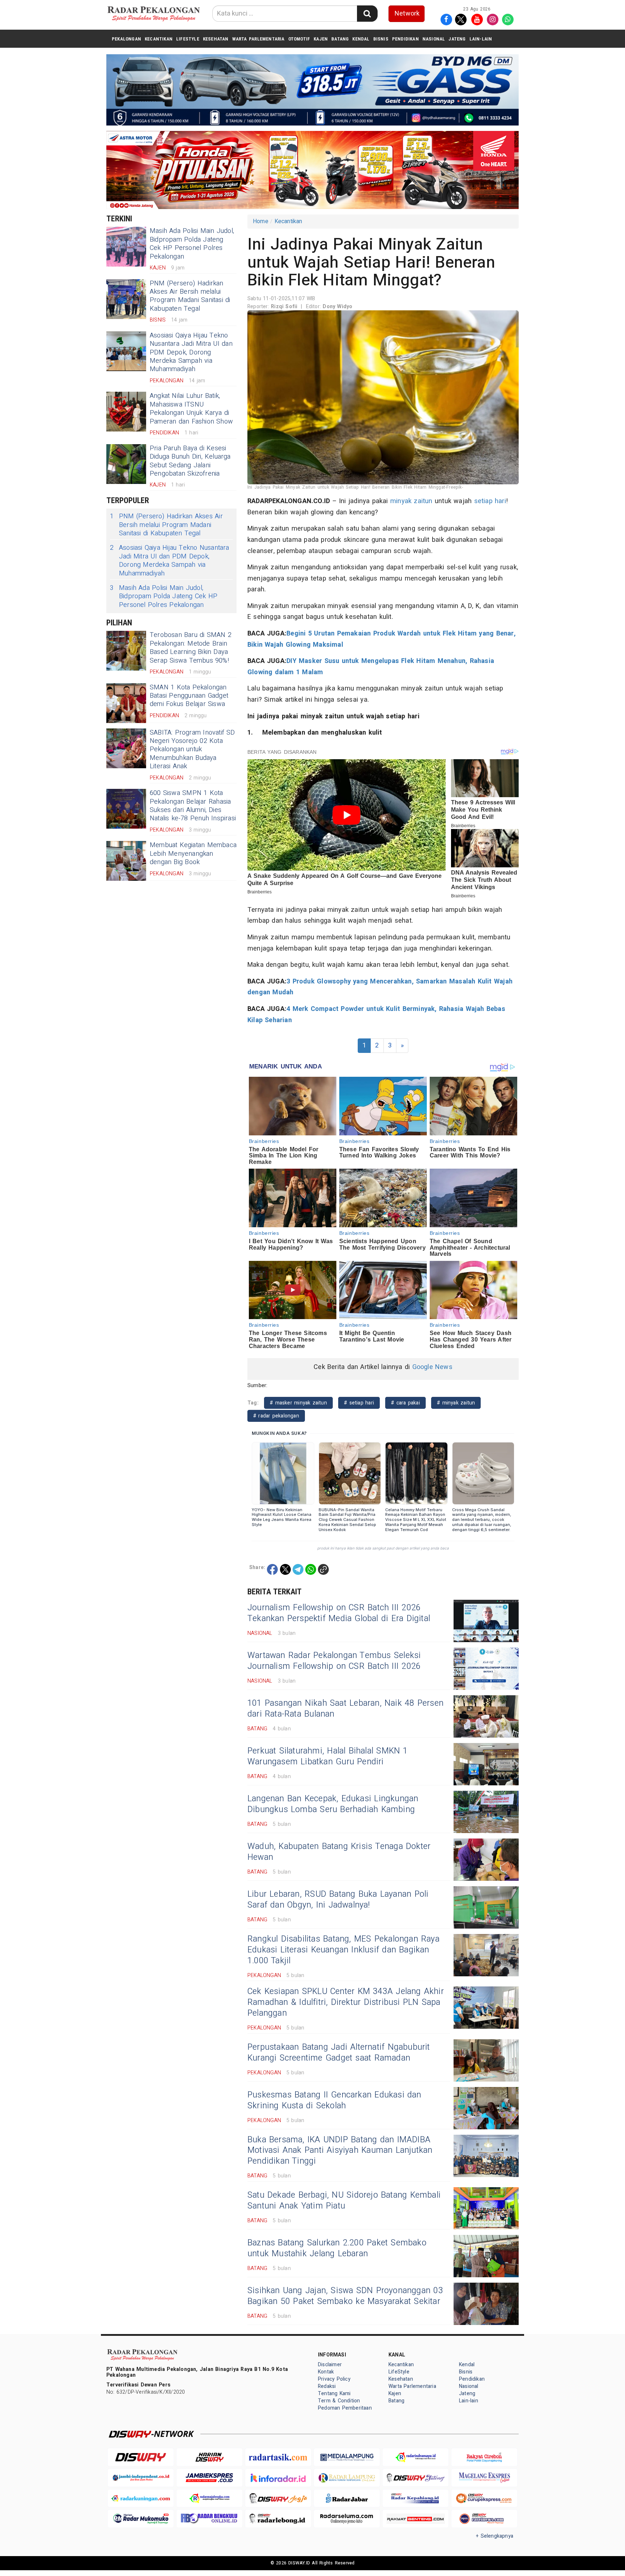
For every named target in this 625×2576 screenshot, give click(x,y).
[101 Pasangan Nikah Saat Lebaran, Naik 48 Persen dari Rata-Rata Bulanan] (486, 1716)
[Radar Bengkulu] (209, 2519)
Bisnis (381, 39)
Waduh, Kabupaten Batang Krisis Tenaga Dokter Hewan (339, 1852)
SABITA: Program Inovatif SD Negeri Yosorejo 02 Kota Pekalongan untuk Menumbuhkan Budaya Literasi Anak (192, 750)
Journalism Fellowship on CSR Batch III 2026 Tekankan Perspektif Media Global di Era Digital (339, 1613)
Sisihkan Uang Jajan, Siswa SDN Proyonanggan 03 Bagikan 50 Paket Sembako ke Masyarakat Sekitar (345, 2296)
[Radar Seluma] (347, 2519)
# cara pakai (405, 1403)
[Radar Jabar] (347, 2498)
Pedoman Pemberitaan (345, 2408)
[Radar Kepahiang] (416, 2498)
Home (261, 221)
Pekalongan (126, 39)
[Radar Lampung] (347, 2478)
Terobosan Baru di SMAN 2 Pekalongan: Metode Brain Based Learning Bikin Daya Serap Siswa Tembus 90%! (191, 648)
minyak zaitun (411, 501)
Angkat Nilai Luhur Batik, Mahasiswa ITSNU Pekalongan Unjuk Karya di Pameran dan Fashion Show (191, 409)
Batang (340, 39)
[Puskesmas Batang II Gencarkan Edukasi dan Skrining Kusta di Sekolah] (486, 2108)
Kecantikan (159, 39)
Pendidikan (405, 39)
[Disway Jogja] (278, 2498)
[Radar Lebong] (278, 2519)
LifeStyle (188, 39)
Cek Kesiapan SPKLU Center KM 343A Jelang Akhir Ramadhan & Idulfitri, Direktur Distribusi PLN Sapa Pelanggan (346, 2002)
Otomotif (299, 39)
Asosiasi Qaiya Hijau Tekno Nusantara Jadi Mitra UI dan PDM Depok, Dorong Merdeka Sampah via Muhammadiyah (191, 352)
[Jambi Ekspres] (209, 2478)
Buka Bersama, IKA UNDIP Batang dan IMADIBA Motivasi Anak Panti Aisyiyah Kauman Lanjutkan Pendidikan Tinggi (340, 2151)
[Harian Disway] (209, 2457)
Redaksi (327, 2386)
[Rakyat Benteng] (416, 2519)
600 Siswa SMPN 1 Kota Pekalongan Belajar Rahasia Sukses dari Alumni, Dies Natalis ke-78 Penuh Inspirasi (193, 806)
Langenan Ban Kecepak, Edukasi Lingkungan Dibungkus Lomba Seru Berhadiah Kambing (333, 1804)
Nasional (434, 39)
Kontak (326, 2372)
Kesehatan (216, 39)
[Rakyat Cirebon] (484, 2457)
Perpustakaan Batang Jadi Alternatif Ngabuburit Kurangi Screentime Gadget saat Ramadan (339, 2053)
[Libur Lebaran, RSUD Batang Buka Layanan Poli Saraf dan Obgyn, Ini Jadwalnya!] (486, 1907)
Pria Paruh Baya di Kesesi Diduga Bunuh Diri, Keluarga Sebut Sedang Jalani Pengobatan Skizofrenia (190, 461)
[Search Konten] (367, 14)
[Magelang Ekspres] (484, 2478)
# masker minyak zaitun (298, 1403)
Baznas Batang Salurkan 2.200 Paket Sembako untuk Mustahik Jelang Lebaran (337, 2248)
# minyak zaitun (456, 1403)
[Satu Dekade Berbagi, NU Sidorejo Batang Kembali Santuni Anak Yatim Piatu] (486, 2208)
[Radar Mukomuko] (141, 2519)
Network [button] (407, 14)
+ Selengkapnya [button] (495, 2536)
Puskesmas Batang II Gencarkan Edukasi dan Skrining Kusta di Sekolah (334, 2100)
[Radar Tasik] (278, 2457)
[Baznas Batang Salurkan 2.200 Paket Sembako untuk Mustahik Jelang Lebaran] (486, 2256)
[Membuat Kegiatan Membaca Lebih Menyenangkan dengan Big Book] (126, 861)
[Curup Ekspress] (484, 2498)
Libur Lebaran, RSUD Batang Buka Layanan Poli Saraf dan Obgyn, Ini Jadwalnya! (338, 1900)
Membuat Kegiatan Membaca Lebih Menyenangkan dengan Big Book (193, 854)
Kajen (321, 39)
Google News (432, 1367)
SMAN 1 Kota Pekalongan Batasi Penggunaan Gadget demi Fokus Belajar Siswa (189, 696)
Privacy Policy (334, 2379)
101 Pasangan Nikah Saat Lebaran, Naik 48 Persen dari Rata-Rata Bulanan (345, 1709)
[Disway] (141, 2457)
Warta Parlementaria (258, 39)
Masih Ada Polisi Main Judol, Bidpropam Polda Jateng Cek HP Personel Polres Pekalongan (192, 244)
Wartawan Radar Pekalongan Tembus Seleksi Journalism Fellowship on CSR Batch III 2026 (334, 1661)
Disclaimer (330, 2365)
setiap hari (490, 501)
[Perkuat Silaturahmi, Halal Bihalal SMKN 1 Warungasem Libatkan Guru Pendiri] (486, 1764)
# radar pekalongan (276, 1416)
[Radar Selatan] (484, 2519)
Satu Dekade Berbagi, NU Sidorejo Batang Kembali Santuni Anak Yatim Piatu (344, 2201)
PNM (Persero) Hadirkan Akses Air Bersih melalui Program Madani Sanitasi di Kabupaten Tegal (190, 296)
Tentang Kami (334, 2394)
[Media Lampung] (347, 2457)
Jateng (457, 39)
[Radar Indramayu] (416, 2457)
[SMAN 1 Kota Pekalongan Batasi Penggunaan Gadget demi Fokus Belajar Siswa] (126, 703)
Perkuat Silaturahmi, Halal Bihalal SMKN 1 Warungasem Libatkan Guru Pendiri (328, 1756)
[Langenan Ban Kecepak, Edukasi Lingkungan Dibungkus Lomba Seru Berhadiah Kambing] (486, 1812)
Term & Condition (339, 2401)
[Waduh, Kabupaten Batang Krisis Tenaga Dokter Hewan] (486, 1860)
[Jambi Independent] (141, 2478)
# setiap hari (359, 1403)
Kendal (361, 39)
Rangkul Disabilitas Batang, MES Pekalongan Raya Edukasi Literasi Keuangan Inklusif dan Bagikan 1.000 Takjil (343, 1950)
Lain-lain (481, 39)
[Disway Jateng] (416, 2478)
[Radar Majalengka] (209, 2498)
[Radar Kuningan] (141, 2498)
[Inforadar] (278, 2478)
